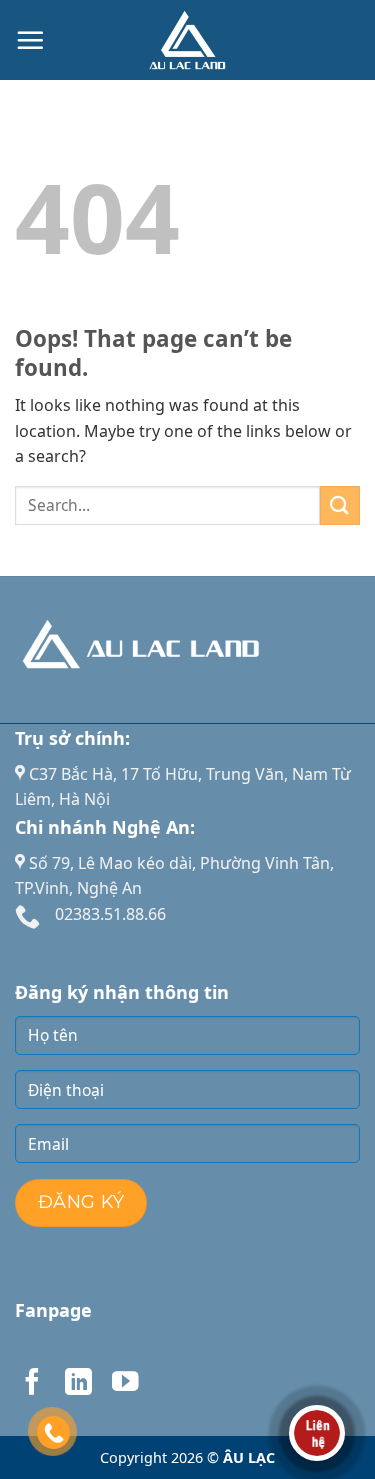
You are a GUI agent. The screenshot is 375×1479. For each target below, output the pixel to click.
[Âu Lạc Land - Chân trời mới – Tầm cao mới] (188, 40)
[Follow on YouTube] (125, 1384)
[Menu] (30, 40)
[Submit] (340, 505)
